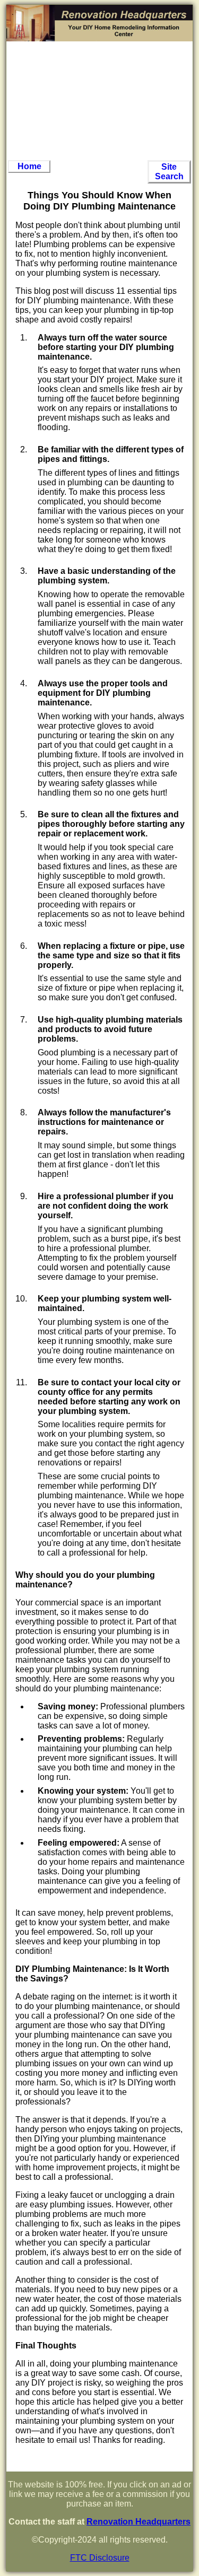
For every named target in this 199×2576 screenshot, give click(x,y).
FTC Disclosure (100, 2558)
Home (29, 166)
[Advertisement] (99, 101)
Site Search (169, 172)
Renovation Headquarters (139, 2522)
